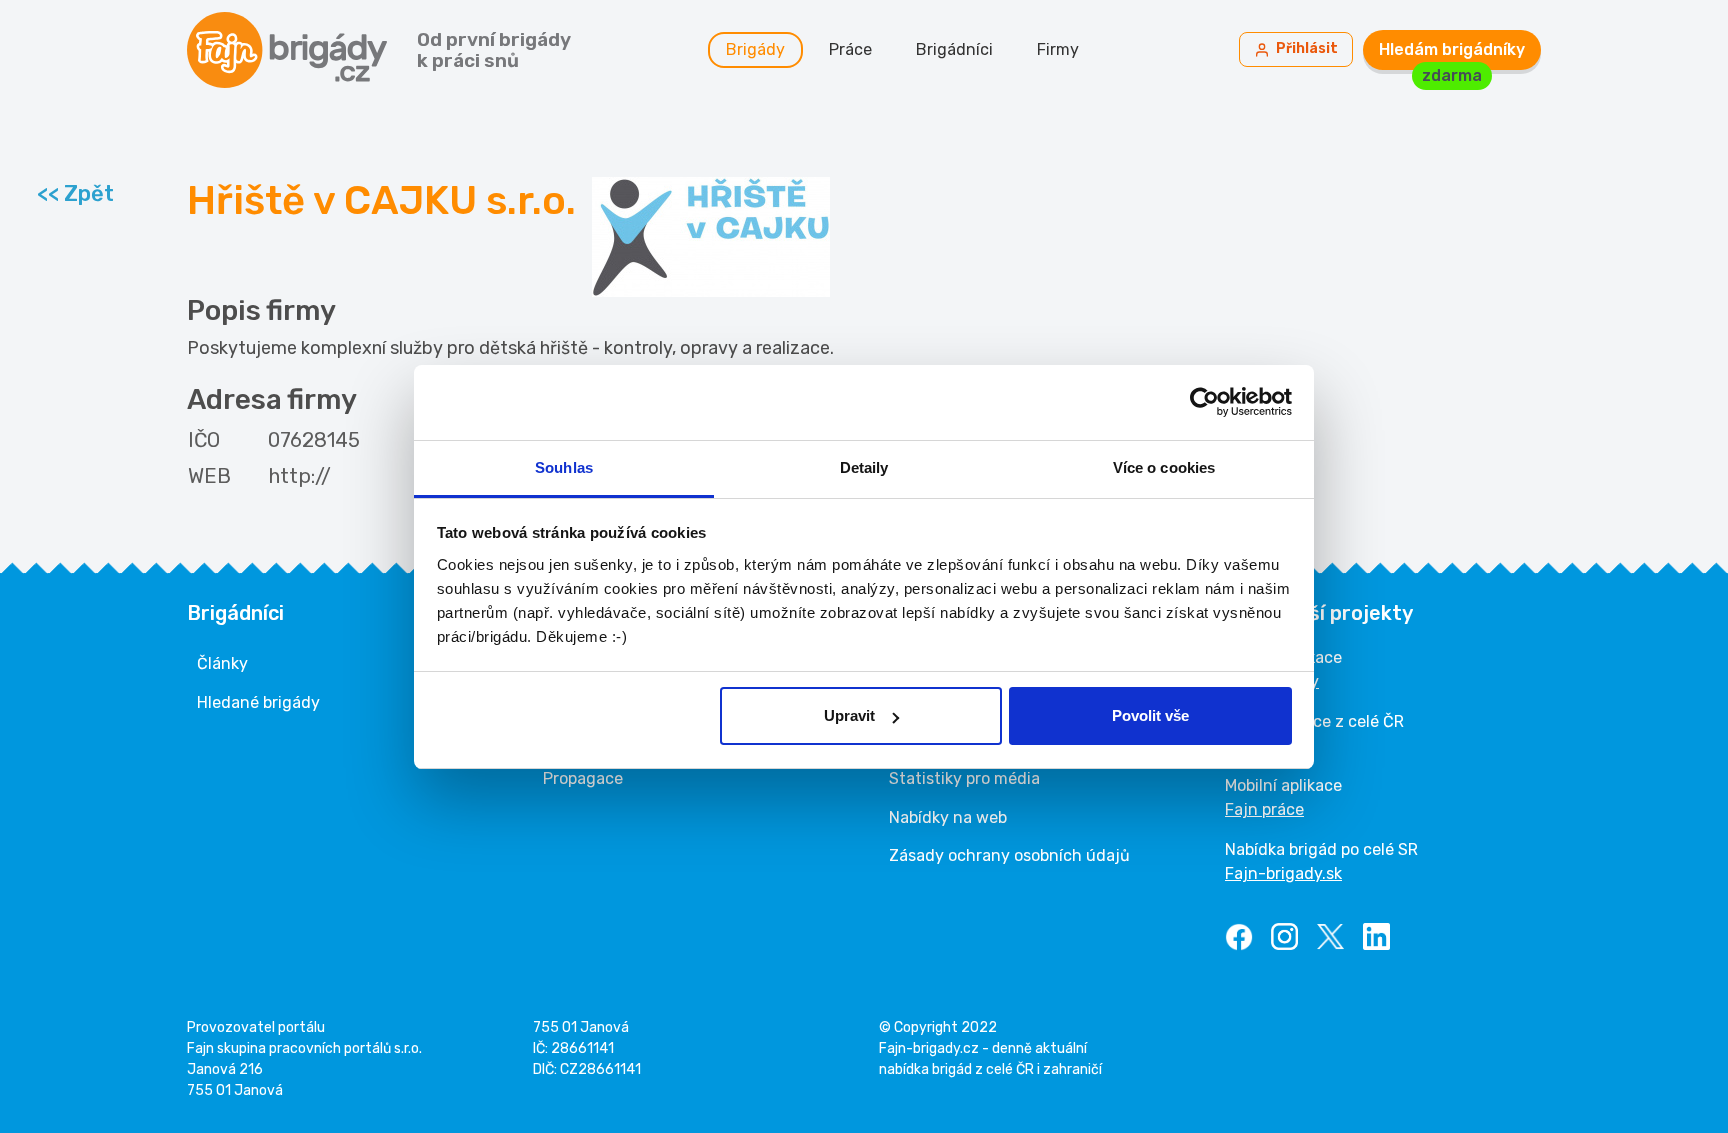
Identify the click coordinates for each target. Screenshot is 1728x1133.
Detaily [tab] (864, 467)
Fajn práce (1264, 809)
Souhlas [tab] (564, 467)
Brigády (755, 49)
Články (222, 663)
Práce (850, 49)
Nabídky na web (948, 817)
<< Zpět (75, 193)
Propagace (583, 778)
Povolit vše (1150, 715)
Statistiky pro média (964, 778)
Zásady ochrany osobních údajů (1009, 855)
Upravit (849, 715)
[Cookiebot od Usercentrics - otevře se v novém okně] (1204, 402)
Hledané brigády (258, 702)
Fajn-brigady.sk (1283, 873)
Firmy (1058, 49)
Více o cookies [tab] (1164, 467)
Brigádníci (954, 49)
